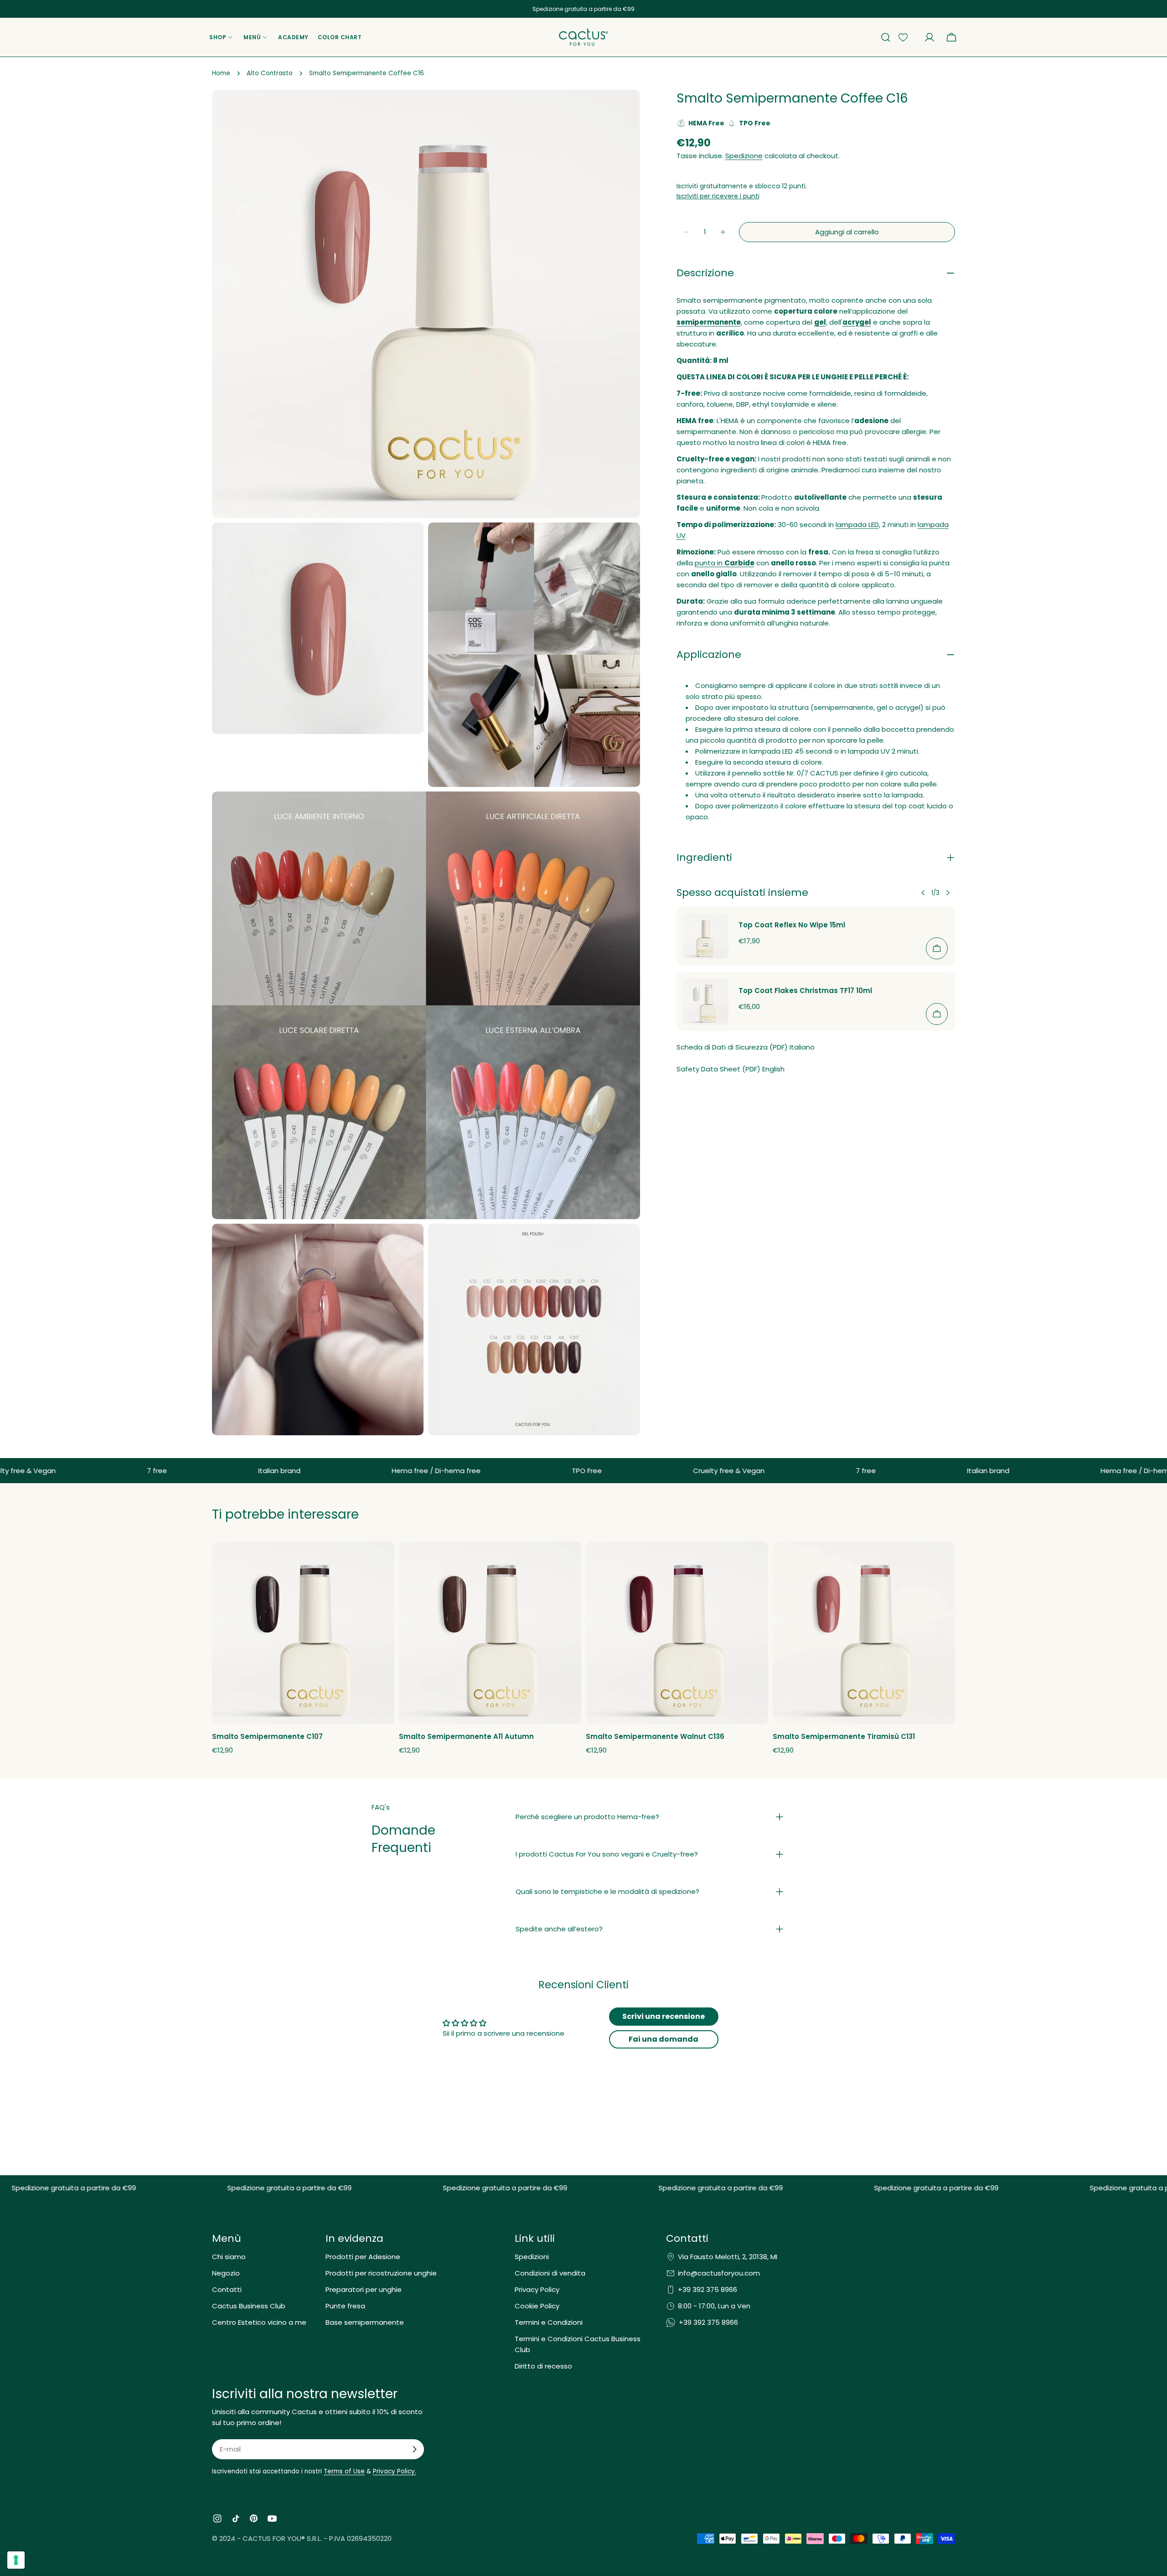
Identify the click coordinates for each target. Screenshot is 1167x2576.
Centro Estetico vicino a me (259, 2322)
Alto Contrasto (270, 73)
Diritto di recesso (543, 2366)
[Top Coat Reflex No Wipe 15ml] (706, 936)
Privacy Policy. (395, 2471)
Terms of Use (344, 2471)
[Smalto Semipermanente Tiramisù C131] (864, 1633)
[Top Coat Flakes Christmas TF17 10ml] (706, 1002)
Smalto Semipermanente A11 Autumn (466, 1736)
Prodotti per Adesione (363, 2257)
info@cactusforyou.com (719, 2273)
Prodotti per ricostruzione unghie (381, 2273)
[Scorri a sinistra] (923, 893)
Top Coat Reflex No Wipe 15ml (792, 925)
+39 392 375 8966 (707, 2289)
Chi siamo (229, 2257)
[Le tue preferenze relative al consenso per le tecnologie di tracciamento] (16, 2560)
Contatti (227, 2289)
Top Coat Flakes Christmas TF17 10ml (805, 991)
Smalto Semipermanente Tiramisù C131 (844, 1736)
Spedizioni (532, 2257)
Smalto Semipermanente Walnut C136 (655, 1736)
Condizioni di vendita (550, 2273)
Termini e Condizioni (549, 2322)
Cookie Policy (537, 2306)
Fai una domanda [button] (664, 2039)
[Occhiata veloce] (382, 1561)
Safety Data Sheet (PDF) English (731, 1069)
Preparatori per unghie (364, 2289)
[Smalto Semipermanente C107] (303, 1633)
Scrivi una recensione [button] (664, 2016)
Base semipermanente (365, 2322)
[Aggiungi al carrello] (937, 948)
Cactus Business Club (249, 2306)
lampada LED (857, 525)
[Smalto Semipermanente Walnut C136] (677, 1633)
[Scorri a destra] (948, 893)
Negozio (226, 2273)
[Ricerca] (886, 37)
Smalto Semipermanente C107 (267, 1736)
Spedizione (744, 156)
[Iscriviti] (414, 2449)
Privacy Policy (537, 2289)
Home (221, 73)
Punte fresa (345, 2306)
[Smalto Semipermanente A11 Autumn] (490, 1633)
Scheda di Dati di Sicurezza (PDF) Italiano (746, 1047)
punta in (725, 563)
